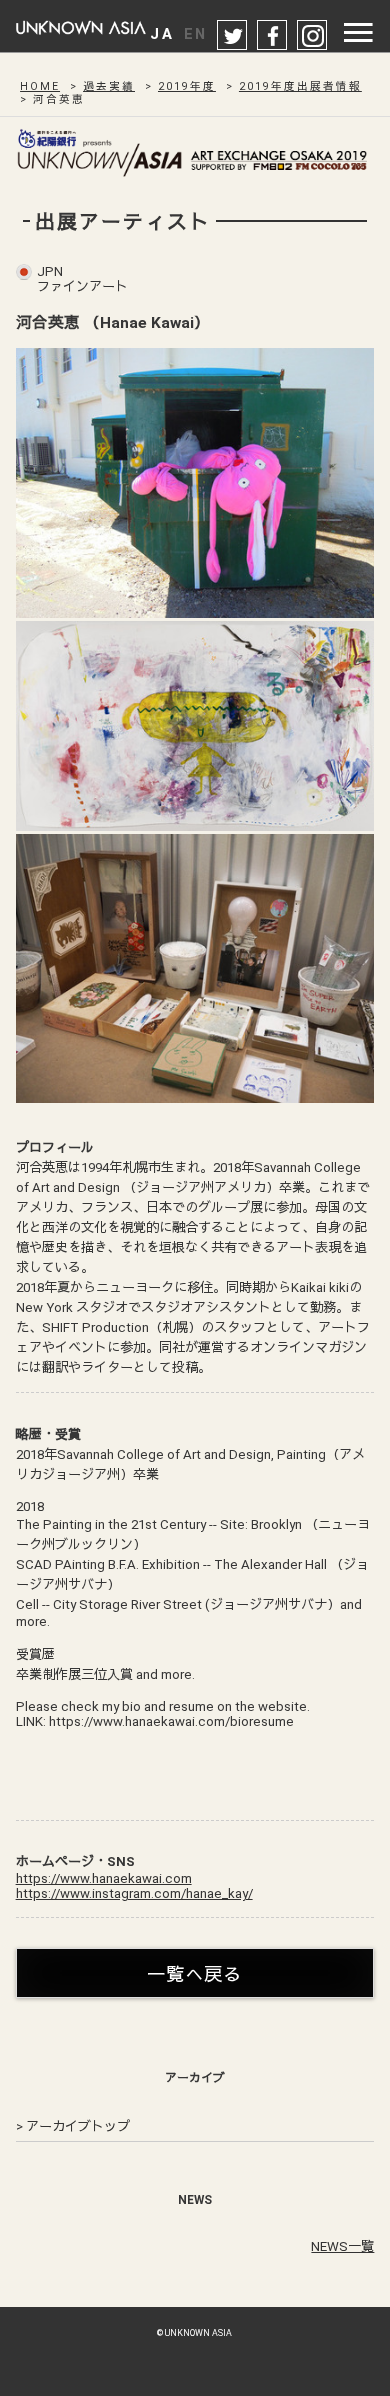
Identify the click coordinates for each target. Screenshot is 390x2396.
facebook (273, 36)
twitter (233, 36)
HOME (40, 86)
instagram (313, 36)
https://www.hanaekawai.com (104, 1878)
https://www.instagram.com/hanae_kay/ (134, 1893)
